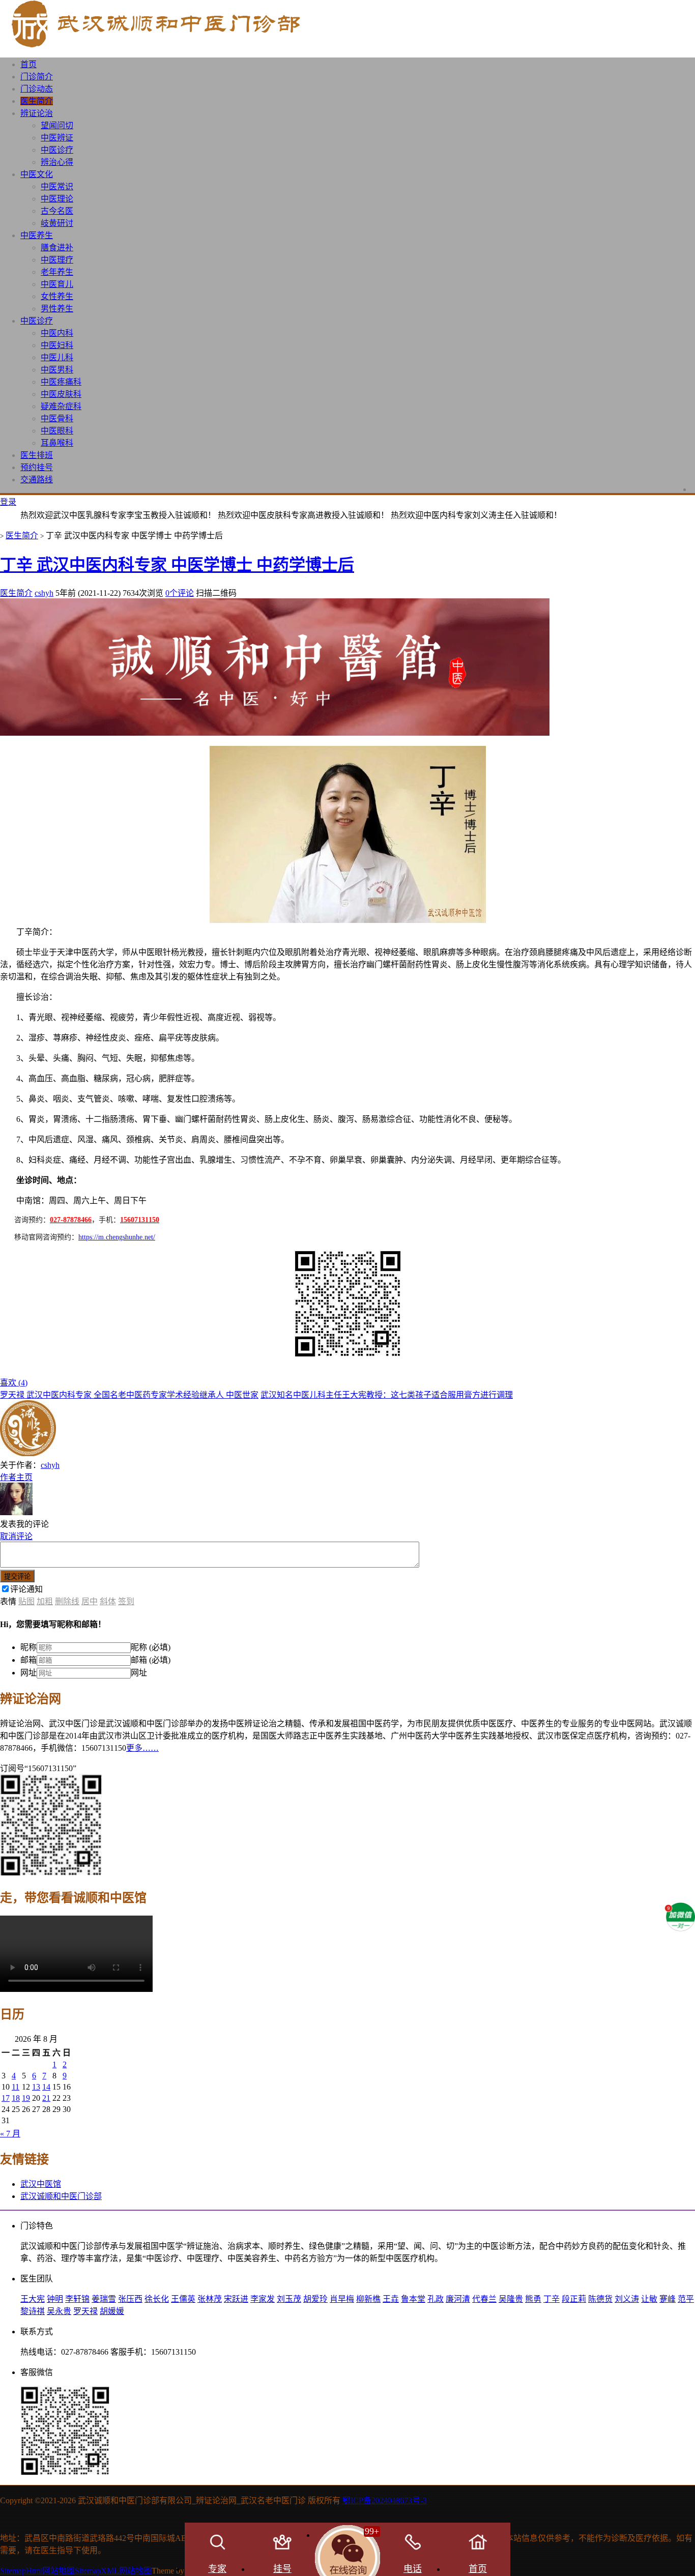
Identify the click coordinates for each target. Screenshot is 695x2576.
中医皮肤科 (61, 394)
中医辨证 (57, 138)
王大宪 (33, 2299)
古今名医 (57, 211)
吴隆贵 (511, 2299)
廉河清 (458, 2299)
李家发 (263, 2299)
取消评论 (16, 1536)
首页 (28, 64)
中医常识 (57, 186)
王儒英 (183, 2299)
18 (16, 2098)
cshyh (44, 593)
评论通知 (26, 1589)
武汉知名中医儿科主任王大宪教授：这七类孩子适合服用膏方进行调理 (387, 1395)
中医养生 (37, 235)
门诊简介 (37, 77)
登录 (8, 502)
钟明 (55, 2299)
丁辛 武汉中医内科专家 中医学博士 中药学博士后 (177, 565)
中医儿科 (57, 357)
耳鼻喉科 (57, 443)
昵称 (28, 1647)
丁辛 (552, 2299)
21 (46, 2098)
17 (6, 2098)
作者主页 (16, 1477)
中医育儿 (57, 284)
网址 (28, 1673)
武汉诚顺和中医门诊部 (61, 2196)
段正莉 (574, 2299)
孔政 (436, 2299)
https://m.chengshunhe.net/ (117, 1237)
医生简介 (37, 101)
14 (46, 2087)
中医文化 (37, 174)
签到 (126, 1601)
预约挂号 (37, 467)
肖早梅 (342, 2299)
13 (36, 2087)
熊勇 (533, 2299)
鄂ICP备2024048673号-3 (385, 2500)
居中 (90, 1601)
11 (16, 2087)
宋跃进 (236, 2299)
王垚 (391, 2299)
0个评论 (180, 593)
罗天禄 (85, 2311)
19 (26, 2098)
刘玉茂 (289, 2299)
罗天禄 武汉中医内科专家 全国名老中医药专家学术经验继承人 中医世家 (129, 1395)
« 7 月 (10, 2134)
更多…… (142, 1748)
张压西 (130, 2299)
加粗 (45, 1601)
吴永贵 (59, 2311)
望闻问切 (57, 125)
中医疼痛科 (61, 382)
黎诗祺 (33, 2311)
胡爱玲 (315, 2299)
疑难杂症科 (61, 406)
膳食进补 (57, 248)
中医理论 (57, 199)
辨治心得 (57, 162)
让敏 (649, 2299)
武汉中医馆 (41, 2184)
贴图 (26, 1601)
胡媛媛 (112, 2311)
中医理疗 (57, 260)
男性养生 (57, 309)
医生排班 (37, 455)
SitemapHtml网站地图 (37, 2571)
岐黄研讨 (57, 223)
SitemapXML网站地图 (113, 2571)
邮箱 (28, 1660)
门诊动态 (37, 89)
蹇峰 (668, 2299)
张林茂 (210, 2299)
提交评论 (17, 1576)
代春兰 (484, 2299)
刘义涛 (627, 2299)
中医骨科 (57, 418)
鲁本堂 (413, 2299)
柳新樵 (368, 2299)
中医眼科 (57, 431)
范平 (686, 2299)
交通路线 (37, 480)
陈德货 (600, 2299)
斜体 (108, 1601)
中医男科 (57, 370)
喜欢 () (14, 1383)
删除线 (67, 1601)
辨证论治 (37, 113)
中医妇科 (57, 345)
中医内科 (57, 333)
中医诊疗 (57, 150)
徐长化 (157, 2299)
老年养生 (57, 272)
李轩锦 (77, 2299)
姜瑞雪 (104, 2299)
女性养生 (57, 296)
